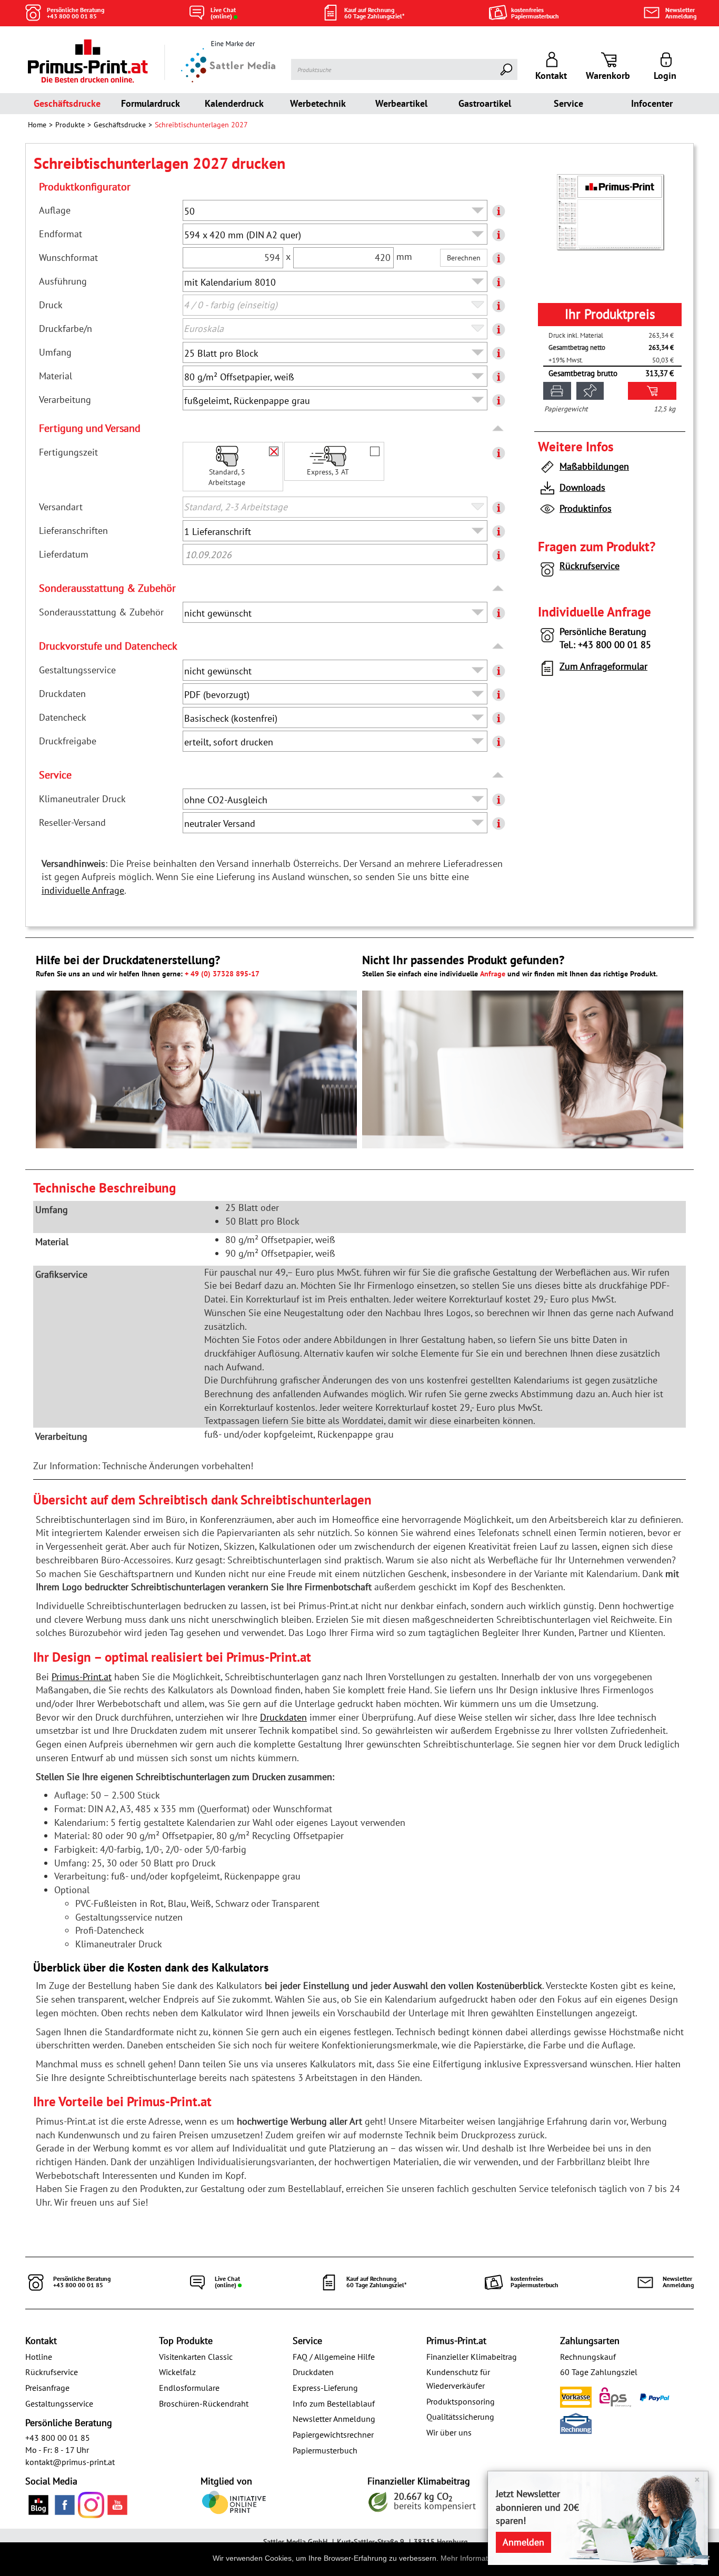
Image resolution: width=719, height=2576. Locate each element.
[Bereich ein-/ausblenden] (499, 429)
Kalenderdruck (234, 103)
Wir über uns (449, 2432)
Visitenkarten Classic (196, 2357)
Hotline (39, 2357)
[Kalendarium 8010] (610, 212)
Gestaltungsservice (59, 2403)
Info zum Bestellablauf (334, 2403)
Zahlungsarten (590, 2341)
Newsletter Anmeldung (334, 2419)
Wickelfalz (177, 2372)
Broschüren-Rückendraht (204, 2403)
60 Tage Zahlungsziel (599, 2372)
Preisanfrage (47, 2388)
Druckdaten (283, 1717)
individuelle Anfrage (83, 890)
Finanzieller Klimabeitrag (472, 2357)
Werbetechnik (318, 103)
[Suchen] (507, 69)
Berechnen (464, 258)
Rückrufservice (590, 566)
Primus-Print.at (82, 1677)
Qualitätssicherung (460, 2417)
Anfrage (493, 974)
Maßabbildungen (594, 466)
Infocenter (652, 103)
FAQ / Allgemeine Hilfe (334, 2357)
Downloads (582, 487)
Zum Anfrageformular (603, 666)
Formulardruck (151, 103)
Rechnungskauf (588, 2357)
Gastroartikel (485, 103)
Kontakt (41, 2341)
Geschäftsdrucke (67, 103)
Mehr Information (469, 2558)
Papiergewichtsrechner (333, 2434)
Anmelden (523, 2542)
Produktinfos (586, 508)
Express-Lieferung (325, 2388)
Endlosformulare (189, 2388)
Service (568, 103)
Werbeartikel (401, 103)
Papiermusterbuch (325, 2450)
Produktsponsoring (461, 2401)
